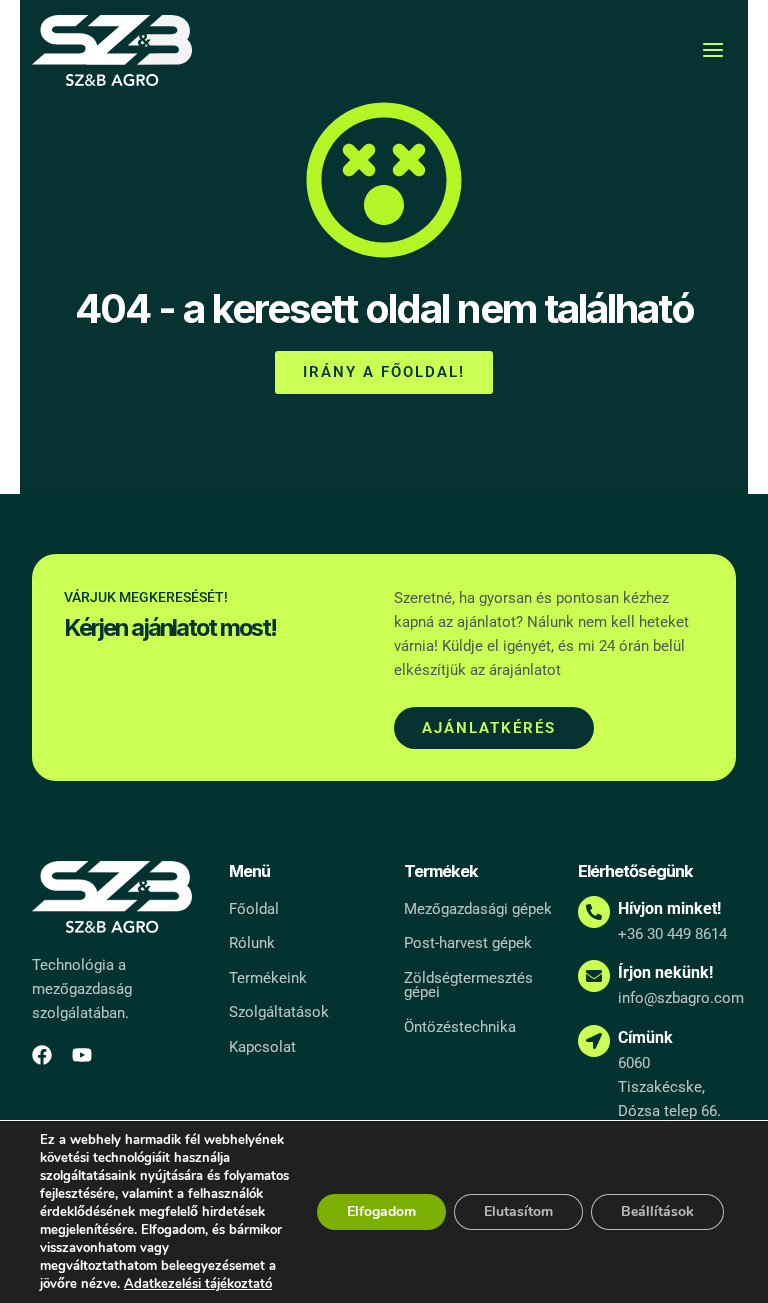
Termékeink (268, 978)
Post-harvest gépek (468, 943)
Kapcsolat (262, 1047)
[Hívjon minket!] (594, 912)
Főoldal (254, 909)
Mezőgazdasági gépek (478, 909)
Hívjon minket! (669, 908)
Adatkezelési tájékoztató (198, 1284)
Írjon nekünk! (665, 972)
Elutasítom (518, 1211)
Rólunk (252, 943)
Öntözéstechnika (460, 1027)
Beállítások (657, 1211)
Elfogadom (381, 1211)
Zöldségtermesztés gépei (468, 985)
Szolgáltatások (279, 1012)
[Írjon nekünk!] (594, 976)
